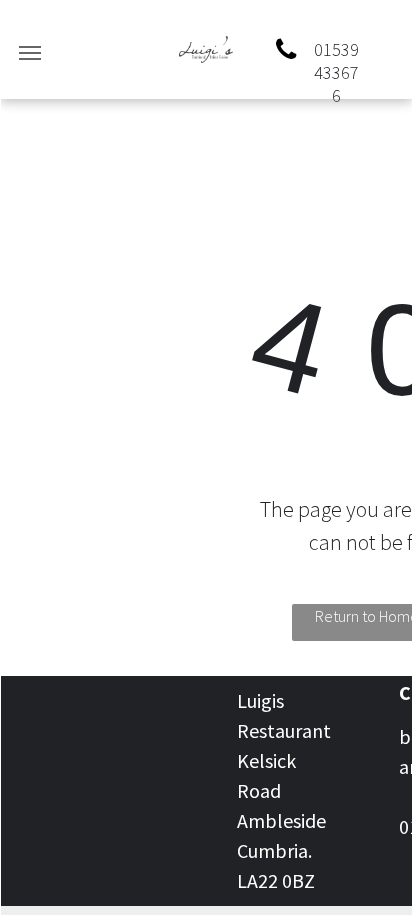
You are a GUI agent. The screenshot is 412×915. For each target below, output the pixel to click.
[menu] (30, 53)
